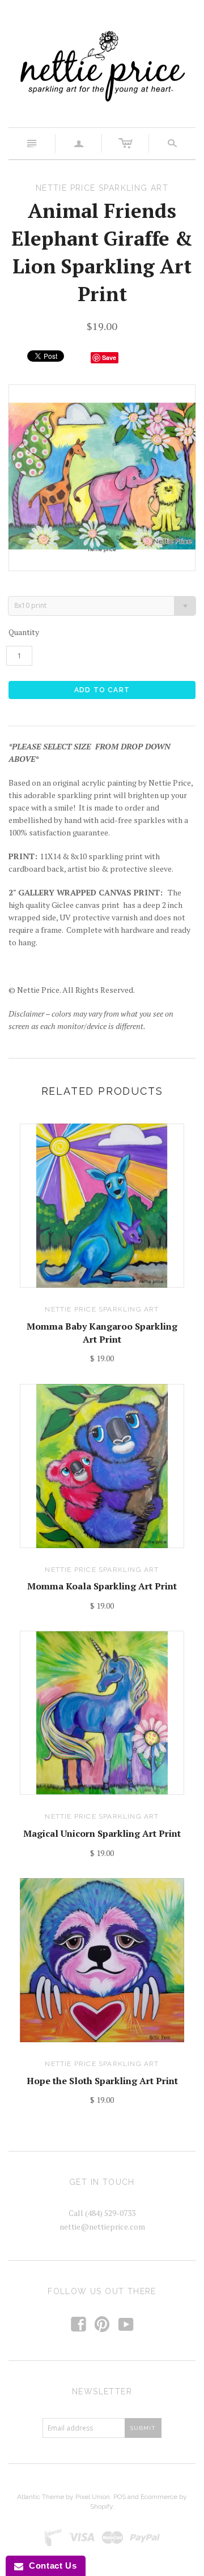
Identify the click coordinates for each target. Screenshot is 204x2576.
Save (109, 357)
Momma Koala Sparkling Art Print (102, 1586)
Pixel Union (93, 2497)
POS (120, 2497)
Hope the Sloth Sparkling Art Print (102, 2081)
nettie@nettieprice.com (102, 2226)
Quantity (24, 632)
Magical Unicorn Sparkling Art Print (102, 1833)
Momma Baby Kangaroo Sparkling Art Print (102, 1332)
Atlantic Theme (41, 2497)
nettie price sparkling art (102, 1309)
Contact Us (50, 2566)
